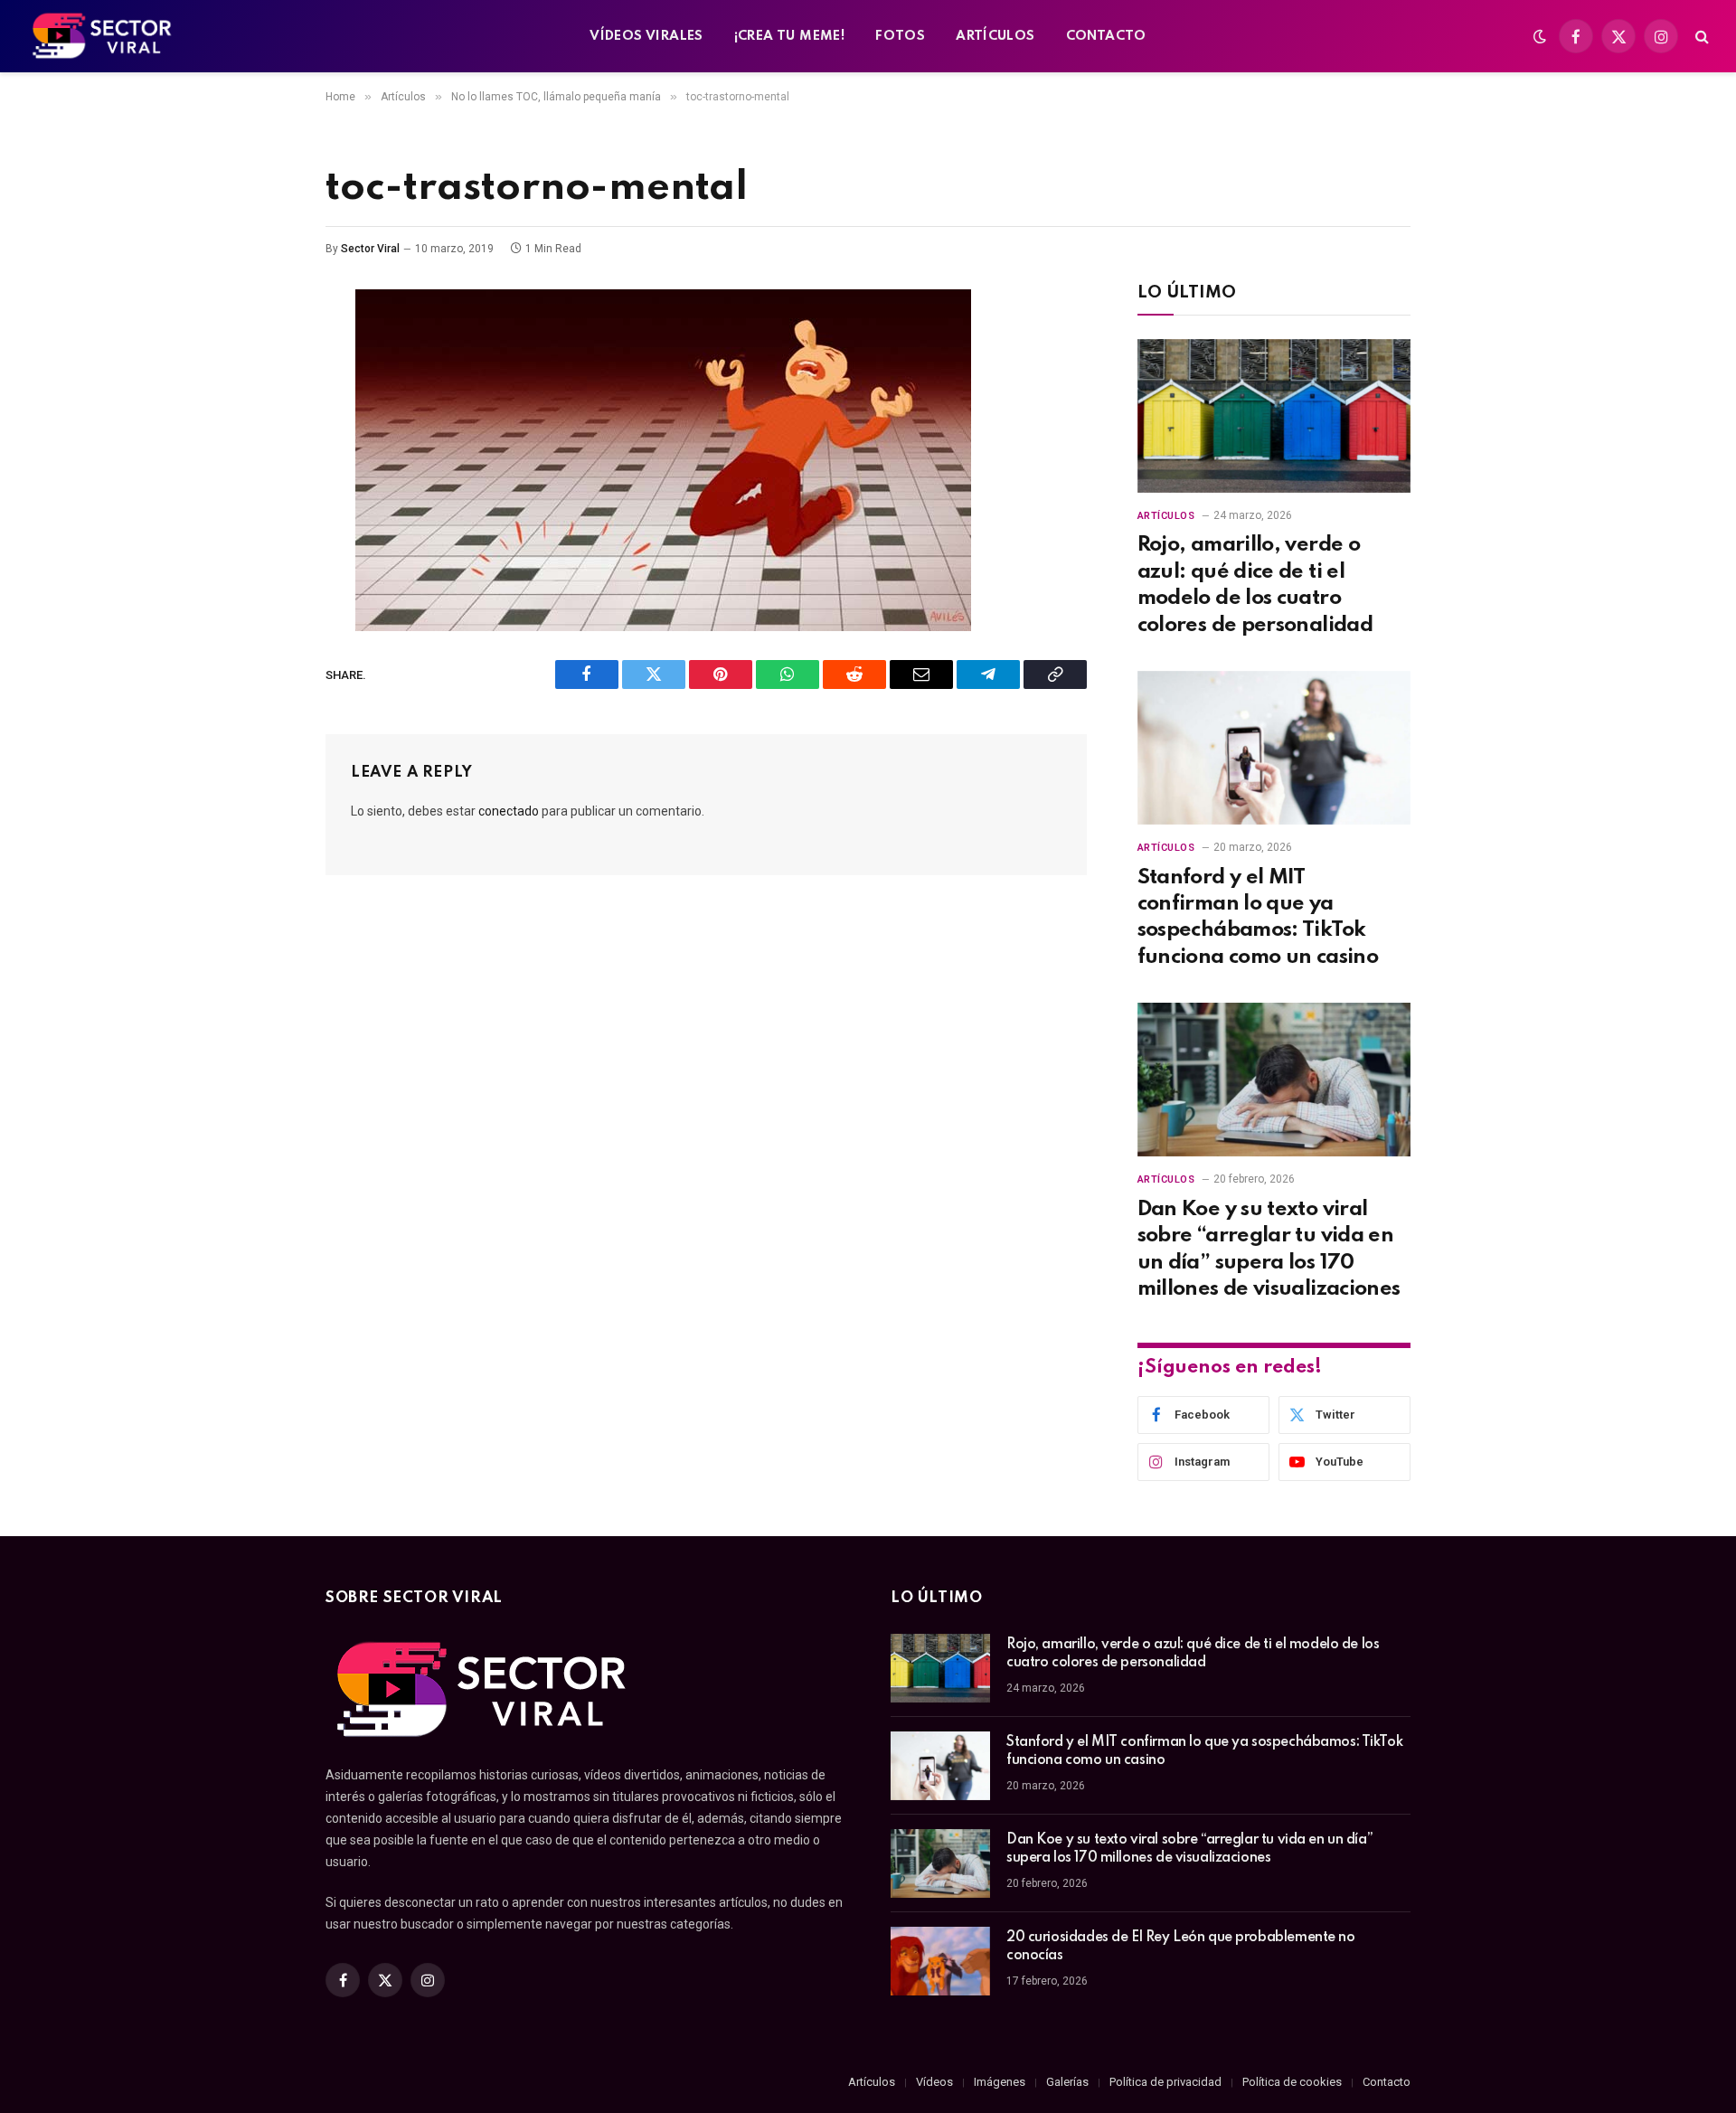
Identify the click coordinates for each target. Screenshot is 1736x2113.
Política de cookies (1292, 2082)
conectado (509, 811)
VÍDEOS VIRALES (646, 36)
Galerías (1067, 2082)
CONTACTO (1106, 36)
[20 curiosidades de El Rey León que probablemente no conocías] (940, 1961)
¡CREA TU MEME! (789, 36)
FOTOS (900, 36)
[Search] (1700, 37)
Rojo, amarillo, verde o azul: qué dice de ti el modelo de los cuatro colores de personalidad (1255, 585)
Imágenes (1000, 2082)
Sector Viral (370, 249)
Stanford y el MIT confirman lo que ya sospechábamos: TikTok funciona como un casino (1258, 917)
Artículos (1166, 516)
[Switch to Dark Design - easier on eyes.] (1540, 36)
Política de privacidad (1165, 2082)
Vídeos (934, 2082)
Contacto (1387, 2082)
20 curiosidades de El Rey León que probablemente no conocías (1181, 1947)
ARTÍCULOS (995, 36)
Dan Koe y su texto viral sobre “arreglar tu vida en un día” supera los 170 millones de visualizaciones (1269, 1249)
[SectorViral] (103, 36)
